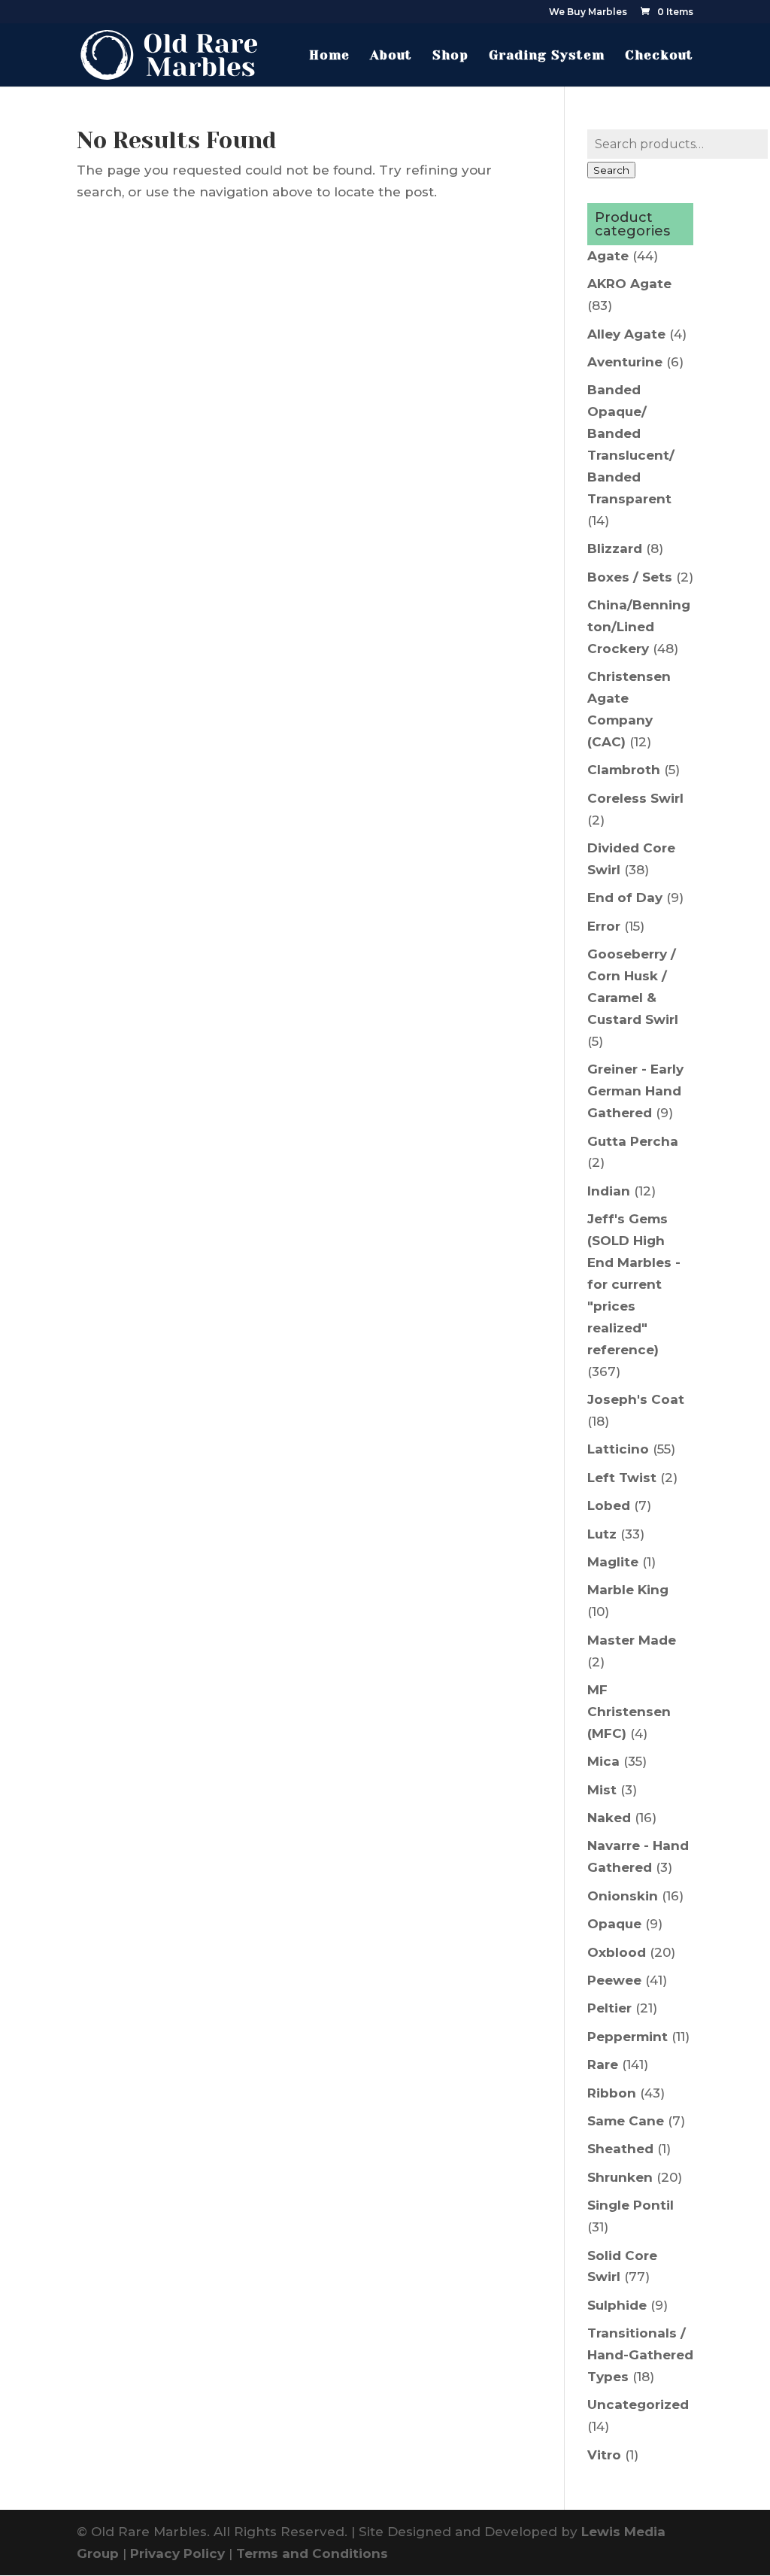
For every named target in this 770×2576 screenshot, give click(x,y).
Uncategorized (638, 2404)
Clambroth (624, 770)
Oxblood (617, 1952)
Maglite (613, 1562)
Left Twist (622, 1478)
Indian (609, 1191)
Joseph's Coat (636, 1399)
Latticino (618, 1449)
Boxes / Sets (630, 577)
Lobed (609, 1505)
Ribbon (612, 2093)
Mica (603, 1761)
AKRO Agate (629, 284)
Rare (603, 2064)
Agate (608, 256)
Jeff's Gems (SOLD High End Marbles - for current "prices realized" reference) (634, 1284)
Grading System (547, 56)
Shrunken (620, 2177)
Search (611, 170)
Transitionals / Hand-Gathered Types (640, 2355)
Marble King (628, 1590)
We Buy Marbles (588, 12)
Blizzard (615, 548)
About (391, 56)
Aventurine (625, 362)
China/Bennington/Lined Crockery (639, 627)
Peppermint (628, 2037)
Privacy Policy (177, 2553)
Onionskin (623, 1896)
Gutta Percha (633, 1141)
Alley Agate (626, 334)
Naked (609, 1818)
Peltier (609, 2008)
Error (604, 926)
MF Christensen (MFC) (629, 1712)
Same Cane (626, 2121)
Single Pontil (631, 2205)
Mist (602, 1790)
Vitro (604, 2455)
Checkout (659, 56)
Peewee (614, 1980)
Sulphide (617, 2305)
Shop (450, 56)
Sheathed (620, 2149)
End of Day (625, 898)
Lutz (602, 1534)
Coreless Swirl (635, 798)
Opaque (614, 1924)
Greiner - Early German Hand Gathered (635, 1091)
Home (329, 56)
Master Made (632, 1640)
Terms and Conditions (312, 2553)
